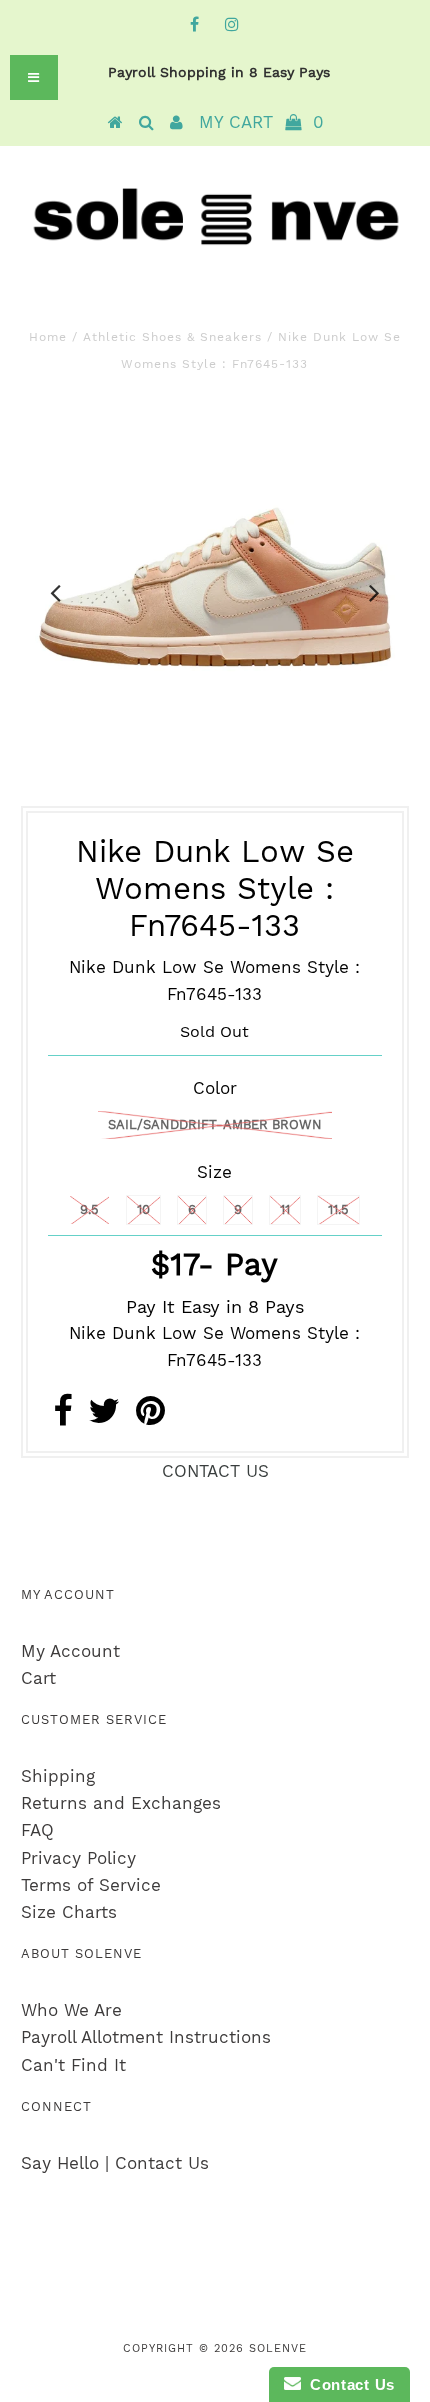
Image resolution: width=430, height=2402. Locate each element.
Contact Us (348, 2384)
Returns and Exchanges (121, 1803)
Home (48, 337)
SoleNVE (278, 2348)
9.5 (89, 1209)
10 (143, 1209)
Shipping (58, 1776)
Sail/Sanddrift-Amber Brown (215, 1124)
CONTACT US (215, 1471)
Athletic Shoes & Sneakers (172, 337)
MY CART (261, 122)
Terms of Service (91, 1885)
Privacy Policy (78, 1858)
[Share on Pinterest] (150, 1417)
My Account (70, 1651)
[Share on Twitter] (104, 1417)
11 (285, 1209)
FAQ (37, 1830)
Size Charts (69, 1912)
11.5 (338, 1209)
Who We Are (71, 2010)
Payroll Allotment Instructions (146, 2037)
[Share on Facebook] (62, 1417)
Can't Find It (73, 2065)
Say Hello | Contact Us (115, 2163)
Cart (38, 1678)
